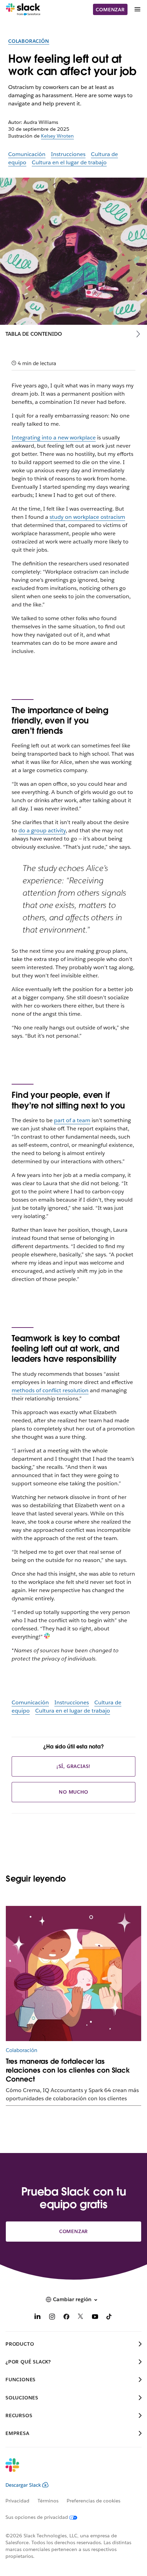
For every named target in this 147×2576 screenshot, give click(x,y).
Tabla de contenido (34, 334)
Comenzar (110, 10)
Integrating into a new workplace (54, 438)
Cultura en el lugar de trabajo (69, 162)
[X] (81, 2318)
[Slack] (23, 10)
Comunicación (27, 154)
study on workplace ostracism (87, 517)
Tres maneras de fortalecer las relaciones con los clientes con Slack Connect (68, 2070)
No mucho (73, 1792)
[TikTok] (109, 2318)
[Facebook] (66, 2318)
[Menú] (137, 9)
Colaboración (29, 41)
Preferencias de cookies (93, 2501)
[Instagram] (52, 2318)
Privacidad (17, 2501)
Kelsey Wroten (57, 136)
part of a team (72, 1120)
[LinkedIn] (38, 2318)
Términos (48, 2501)
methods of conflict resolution (50, 1390)
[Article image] (73, 1974)
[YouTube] (95, 2318)
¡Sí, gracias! (73, 1766)
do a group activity (42, 830)
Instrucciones (68, 154)
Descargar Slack (23, 2485)
